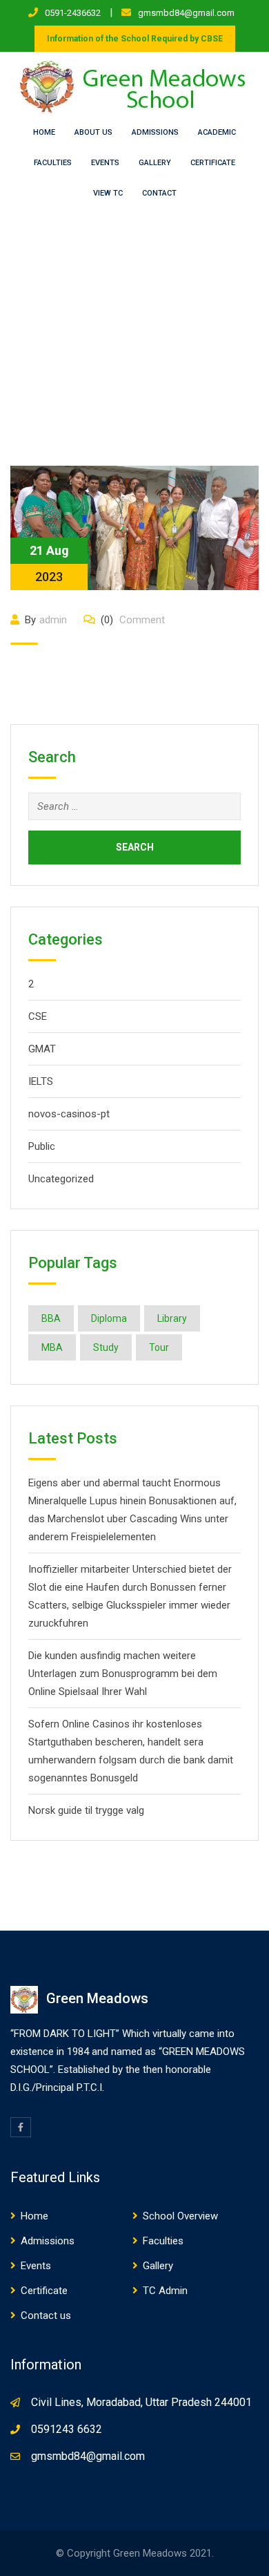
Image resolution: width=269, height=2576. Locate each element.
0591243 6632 (67, 2429)
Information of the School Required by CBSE (135, 39)
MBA (52, 1347)
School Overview (180, 2216)
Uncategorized (61, 1179)
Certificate (213, 163)
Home (44, 132)
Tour (159, 1347)
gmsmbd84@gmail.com (186, 13)
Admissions (155, 132)
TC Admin (165, 2291)
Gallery (155, 163)
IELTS (41, 1081)
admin (53, 620)
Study (106, 1347)
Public (42, 1146)
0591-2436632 (73, 13)
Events (105, 163)
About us (93, 132)
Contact (159, 193)
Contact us (46, 2315)
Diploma (109, 1318)
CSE (38, 1016)
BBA (51, 1318)
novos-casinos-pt (69, 1114)
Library (172, 1318)
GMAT (42, 1049)
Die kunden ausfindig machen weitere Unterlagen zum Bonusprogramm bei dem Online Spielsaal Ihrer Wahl (123, 1674)
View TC (108, 193)
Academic (217, 132)
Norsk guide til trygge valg (86, 1810)
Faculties (53, 163)
